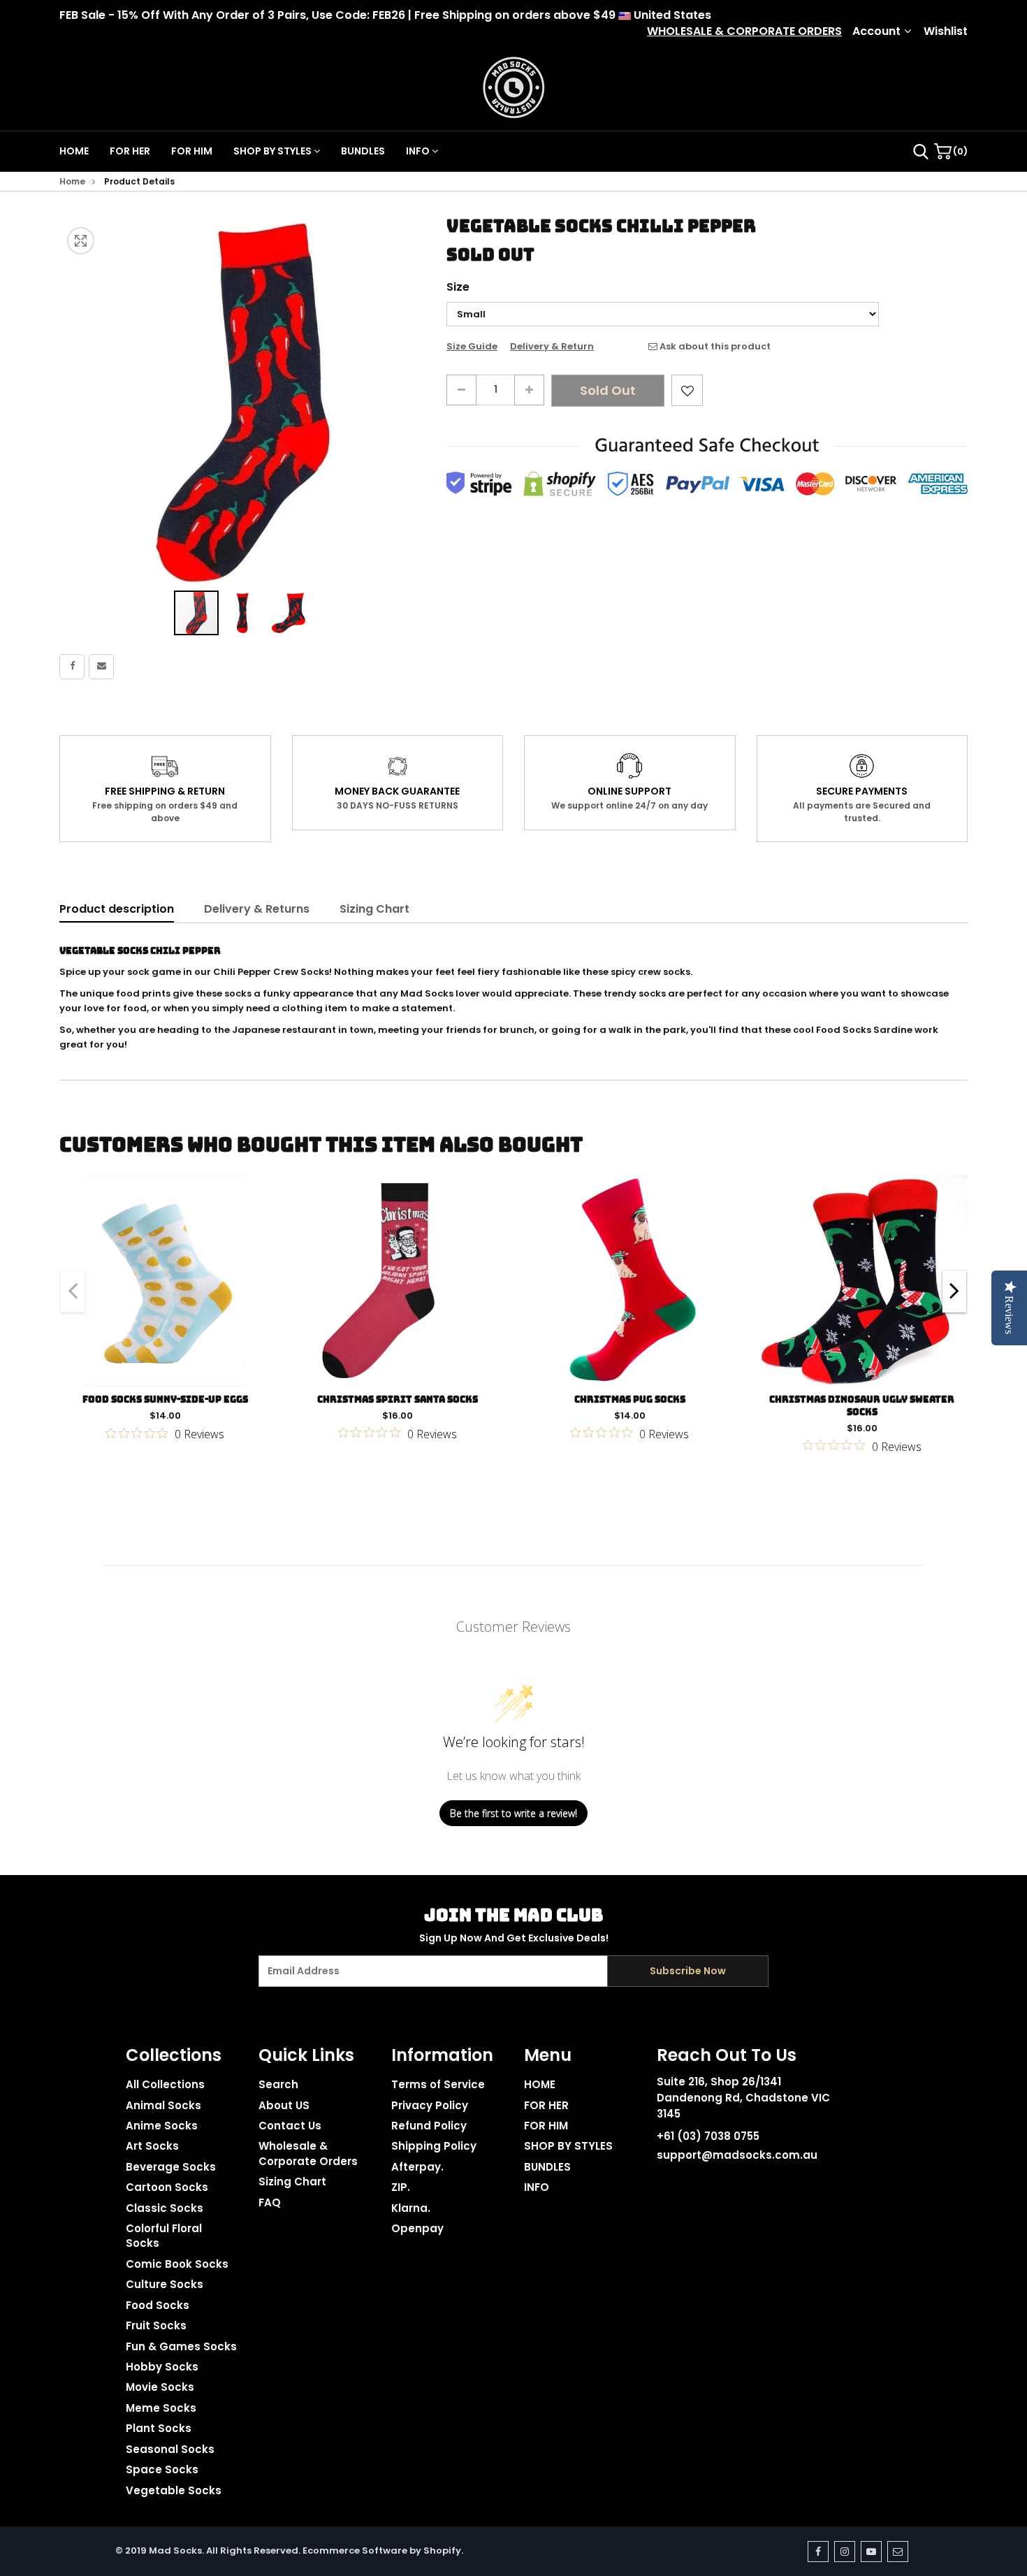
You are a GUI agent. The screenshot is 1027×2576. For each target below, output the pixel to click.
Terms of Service (438, 2084)
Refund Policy (429, 2126)
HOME (74, 151)
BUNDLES (363, 151)
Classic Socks (165, 2208)
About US (284, 2105)
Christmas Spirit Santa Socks (398, 1399)
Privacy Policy (430, 2105)
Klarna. (411, 2208)
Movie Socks (160, 2387)
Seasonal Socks (170, 2449)
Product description (117, 909)
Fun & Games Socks (181, 2346)
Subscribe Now (688, 1971)
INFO (419, 151)
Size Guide (472, 347)
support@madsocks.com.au (737, 2155)
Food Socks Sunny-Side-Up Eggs (165, 1399)
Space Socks (162, 2469)
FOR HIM (192, 151)
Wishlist (946, 31)
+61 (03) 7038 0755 (708, 2136)
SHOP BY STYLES (274, 151)
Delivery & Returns (257, 909)
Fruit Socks (156, 2325)
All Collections (165, 2084)
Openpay (417, 2228)
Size (458, 287)
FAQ (270, 2202)
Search (278, 2084)
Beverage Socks (171, 2167)
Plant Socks (159, 2428)
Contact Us (290, 2126)
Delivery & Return (552, 347)
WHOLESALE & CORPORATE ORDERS (744, 31)
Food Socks (158, 2305)
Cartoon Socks (167, 2187)
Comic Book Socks (177, 2264)
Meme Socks (161, 2408)
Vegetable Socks (174, 2490)
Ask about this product (714, 347)
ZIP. (401, 2187)
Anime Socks (162, 2126)
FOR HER (130, 151)
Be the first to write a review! (513, 1813)
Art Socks (152, 2146)
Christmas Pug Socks (630, 1399)
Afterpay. (417, 2167)
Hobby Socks (162, 2367)
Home (72, 181)
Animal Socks (163, 2105)
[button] (243, 613)
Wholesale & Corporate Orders (308, 2153)
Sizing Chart (374, 909)
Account (876, 31)
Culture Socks (165, 2284)
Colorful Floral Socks (164, 2236)
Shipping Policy (434, 2146)
